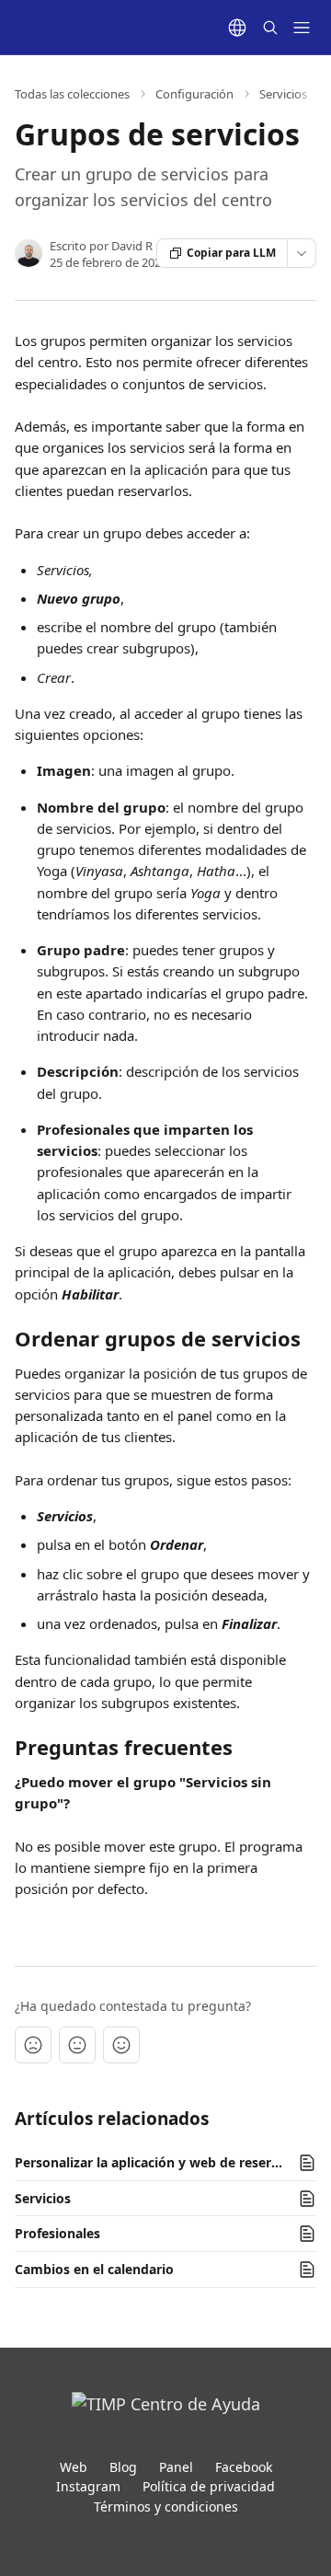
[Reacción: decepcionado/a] (33, 2045)
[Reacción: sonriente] (121, 2045)
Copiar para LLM (231, 253)
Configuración (194, 94)
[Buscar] (270, 28)
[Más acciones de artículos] (302, 253)
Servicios (283, 94)
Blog (123, 2467)
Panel (176, 2467)
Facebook (244, 2467)
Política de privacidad (209, 2486)
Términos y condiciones (166, 2507)
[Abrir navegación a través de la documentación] (302, 28)
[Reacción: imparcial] (77, 2045)
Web (74, 2467)
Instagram (88, 2486)
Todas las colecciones (72, 94)
